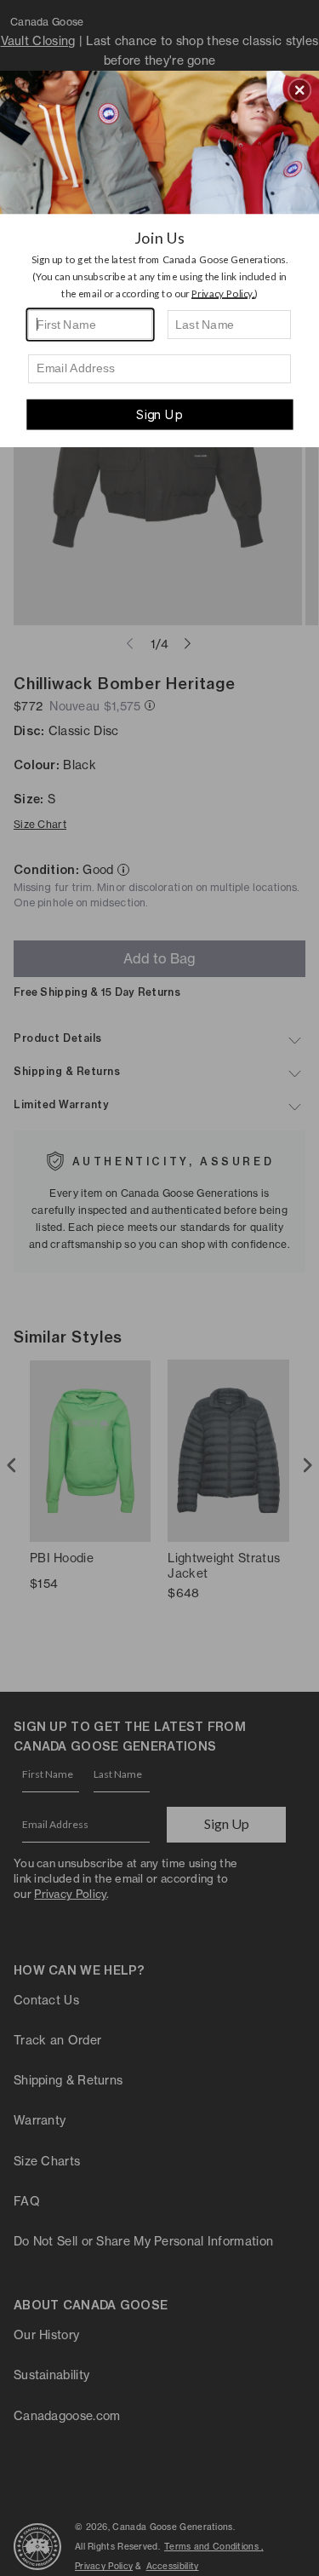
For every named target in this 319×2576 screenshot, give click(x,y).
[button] (299, 89)
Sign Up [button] (159, 414)
